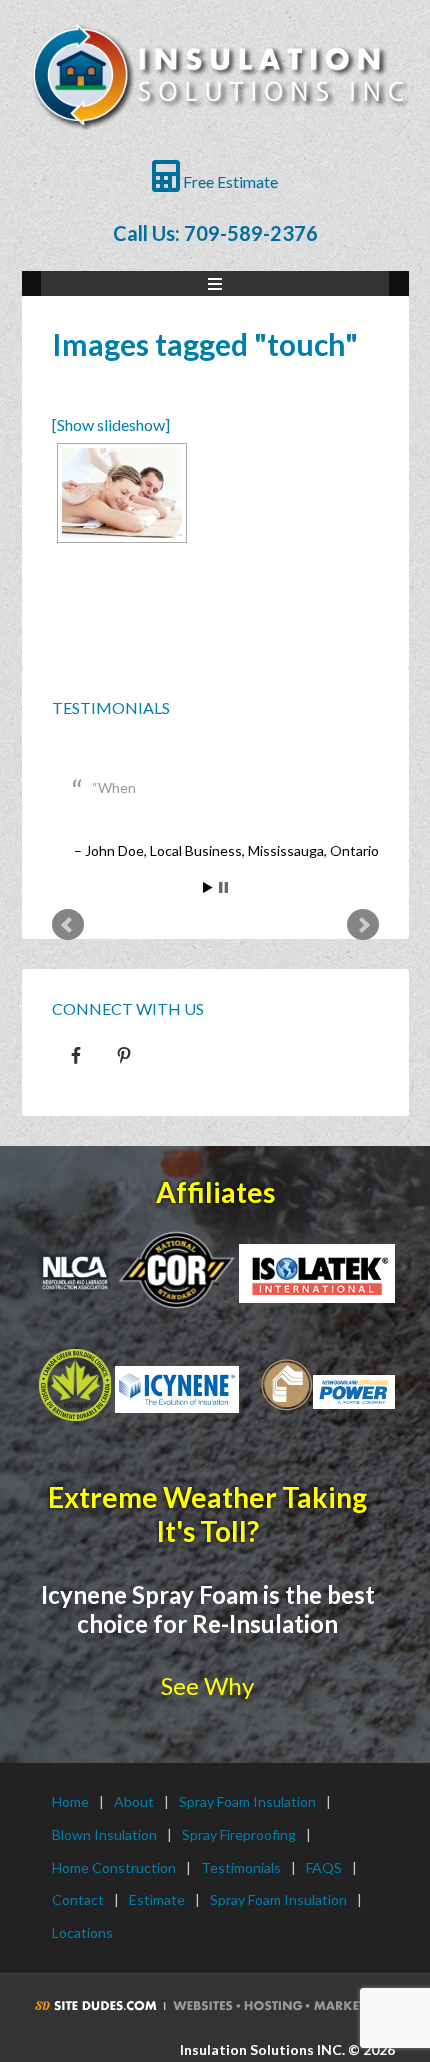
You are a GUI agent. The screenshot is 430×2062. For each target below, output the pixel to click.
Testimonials (111, 707)
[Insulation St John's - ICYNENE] (177, 1389)
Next (363, 925)
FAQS (324, 1867)
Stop (223, 887)
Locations (82, 1932)
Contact (78, 1899)
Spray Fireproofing (239, 1834)
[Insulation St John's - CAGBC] (75, 1385)
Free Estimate (229, 181)
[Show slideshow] (111, 424)
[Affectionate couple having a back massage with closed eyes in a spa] (122, 493)
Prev (68, 925)
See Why (207, 1685)
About (134, 1801)
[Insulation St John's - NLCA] (75, 1273)
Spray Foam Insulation (247, 1801)
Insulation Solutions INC (218, 90)
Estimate (157, 1899)
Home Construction (114, 1867)
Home (70, 1801)
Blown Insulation (104, 1834)
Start (208, 887)
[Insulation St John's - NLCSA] (177, 1269)
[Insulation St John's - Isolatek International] (317, 1273)
